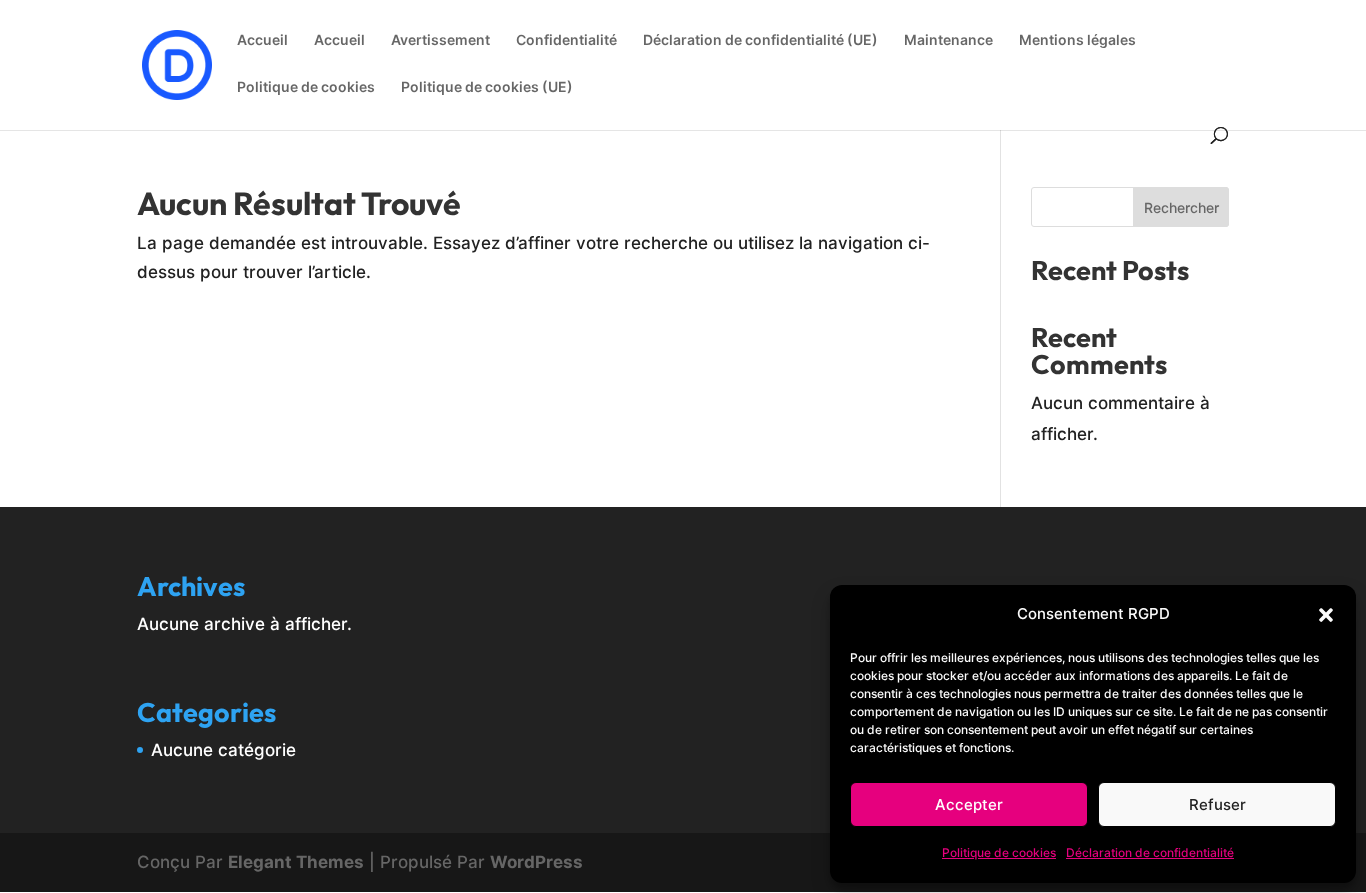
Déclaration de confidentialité (1150, 852)
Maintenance (948, 40)
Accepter (969, 804)
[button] (1326, 615)
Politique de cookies (999, 852)
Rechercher (1181, 207)
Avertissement (440, 40)
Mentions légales (1077, 40)
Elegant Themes (296, 862)
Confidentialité (566, 40)
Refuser (1217, 804)
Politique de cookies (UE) (487, 87)
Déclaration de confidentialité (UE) (760, 40)
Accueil (262, 40)
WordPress (536, 862)
